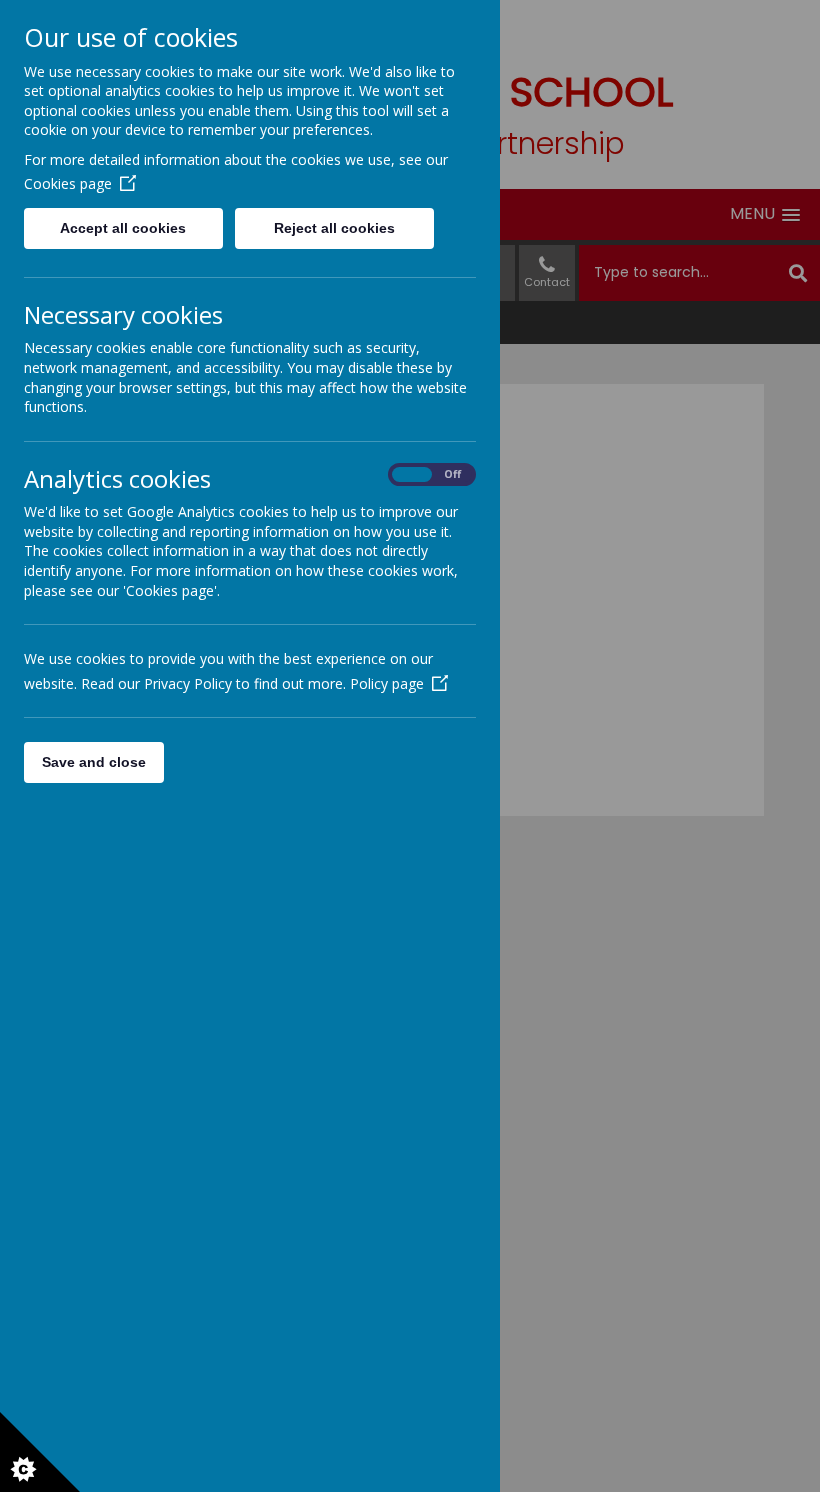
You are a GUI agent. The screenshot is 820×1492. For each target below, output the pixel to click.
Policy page (387, 683)
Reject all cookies (334, 228)
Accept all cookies (123, 228)
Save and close (94, 762)
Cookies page (68, 183)
